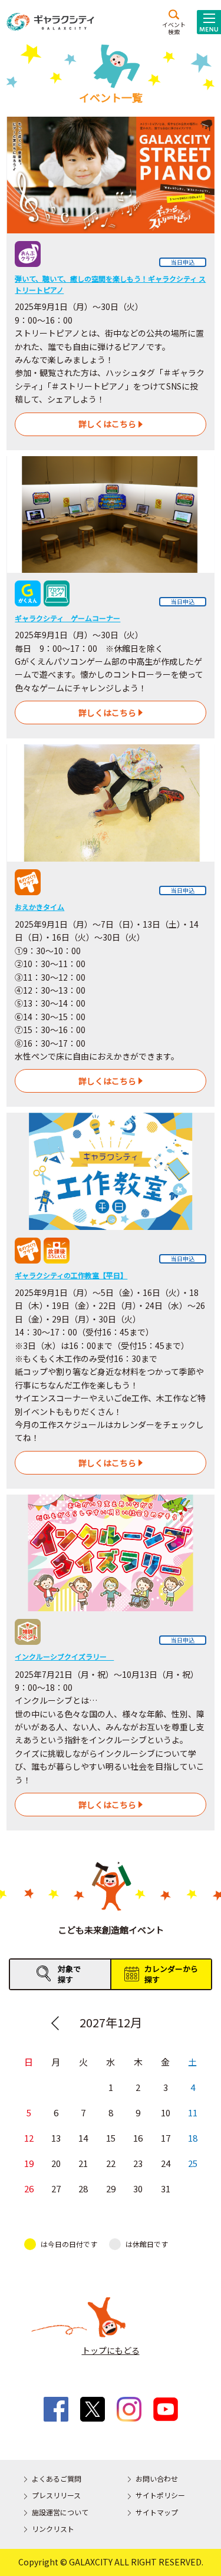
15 (111, 2138)
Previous (55, 2023)
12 (29, 2138)
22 (111, 2163)
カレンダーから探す (171, 1974)
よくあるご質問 (57, 2478)
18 (193, 2138)
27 (56, 2189)
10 (166, 2112)
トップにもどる (111, 2350)
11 (193, 2112)
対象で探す (69, 1974)
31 (166, 2189)
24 (166, 2163)
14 (83, 2138)
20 (56, 2163)
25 (193, 2163)
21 (83, 2163)
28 (83, 2189)
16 (138, 2138)
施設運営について (60, 2512)
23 (138, 2163)
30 (138, 2189)
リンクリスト (53, 2529)
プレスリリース (56, 2495)
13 (56, 2138)
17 (166, 2138)
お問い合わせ (157, 2478)
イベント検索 (174, 28)
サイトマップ (157, 2512)
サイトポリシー (160, 2495)
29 (111, 2189)
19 (29, 2163)
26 (29, 2189)
